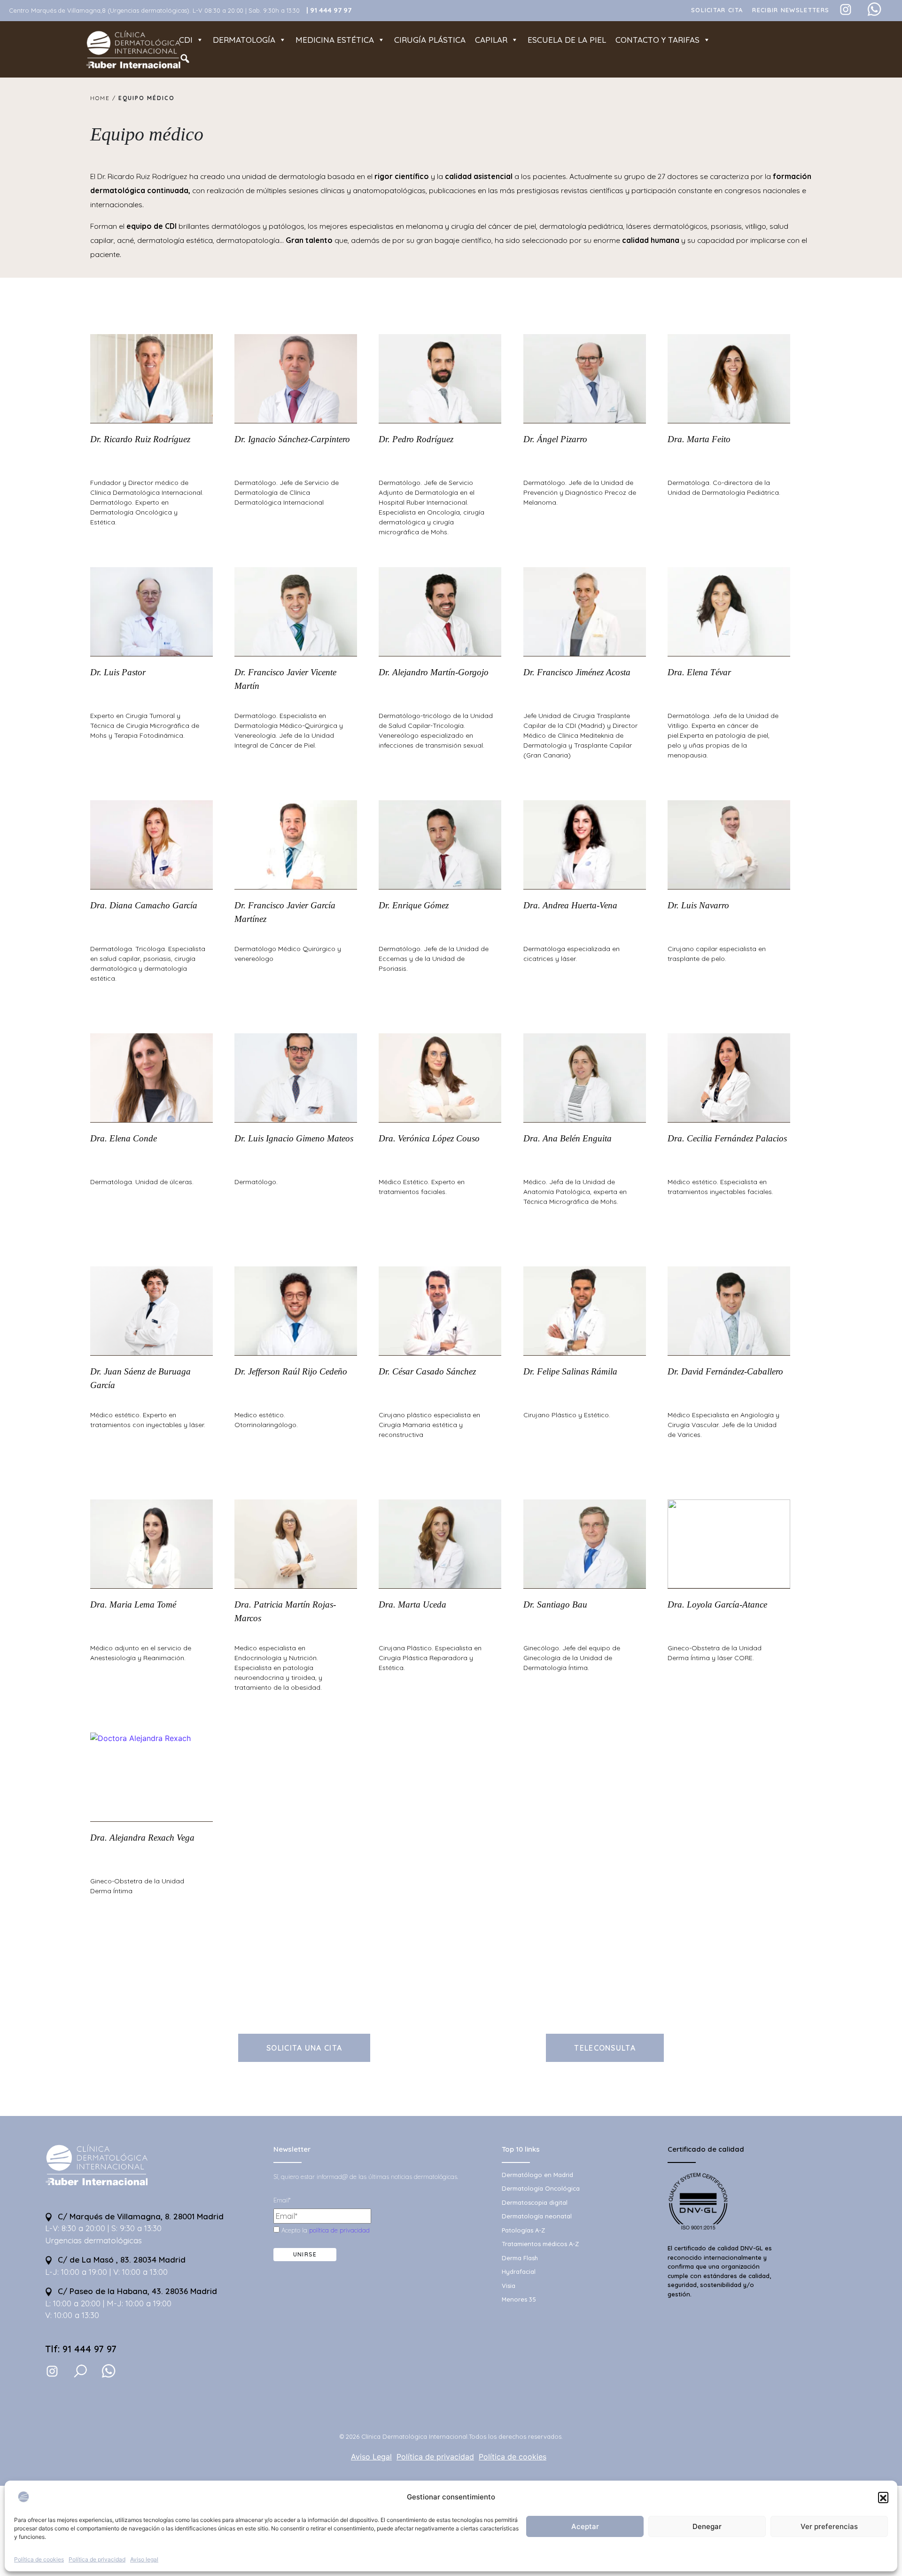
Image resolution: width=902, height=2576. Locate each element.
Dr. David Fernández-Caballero (725, 1371)
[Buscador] (185, 59)
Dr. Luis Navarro (698, 905)
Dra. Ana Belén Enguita (568, 1138)
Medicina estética (335, 40)
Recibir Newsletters (791, 10)
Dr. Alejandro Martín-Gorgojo (434, 672)
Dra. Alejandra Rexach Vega (142, 1838)
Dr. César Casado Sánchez (427, 1371)
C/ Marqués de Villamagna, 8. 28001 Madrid (140, 2216)
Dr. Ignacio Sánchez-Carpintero (292, 439)
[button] (883, 2497)
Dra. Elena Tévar (699, 672)
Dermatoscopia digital (535, 2202)
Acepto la (325, 2230)
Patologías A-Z (523, 2230)
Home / (104, 98)
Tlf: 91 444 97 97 (81, 2349)
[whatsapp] (109, 2371)
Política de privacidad (97, 2559)
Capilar (491, 40)
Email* (282, 2200)
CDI (186, 40)
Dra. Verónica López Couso (429, 1138)
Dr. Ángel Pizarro (555, 439)
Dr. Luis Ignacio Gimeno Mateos (294, 1138)
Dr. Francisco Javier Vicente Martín (285, 679)
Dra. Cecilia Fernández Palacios (727, 1138)
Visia (509, 2286)
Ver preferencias (829, 2526)
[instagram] (52, 2371)
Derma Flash (520, 2258)
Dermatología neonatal (537, 2216)
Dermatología (244, 40)
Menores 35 (519, 2299)
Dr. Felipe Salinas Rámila (570, 1371)
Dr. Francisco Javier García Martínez (285, 912)
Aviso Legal (371, 2457)
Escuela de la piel (567, 40)
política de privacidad (339, 2230)
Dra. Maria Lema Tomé (133, 1604)
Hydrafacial (519, 2272)
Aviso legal (144, 2559)
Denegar (707, 2526)
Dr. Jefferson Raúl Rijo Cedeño (291, 1371)
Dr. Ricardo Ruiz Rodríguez (140, 439)
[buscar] (80, 2371)
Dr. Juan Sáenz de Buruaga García (140, 1378)
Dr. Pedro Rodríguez (416, 439)
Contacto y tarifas (657, 40)
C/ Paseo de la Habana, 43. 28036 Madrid (136, 2291)
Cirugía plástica (430, 40)
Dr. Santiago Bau (555, 1604)
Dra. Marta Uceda (412, 1604)
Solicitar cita (717, 10)
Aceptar (585, 2526)
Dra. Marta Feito (699, 439)
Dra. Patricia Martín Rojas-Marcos (285, 1611)
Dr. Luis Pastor (118, 672)
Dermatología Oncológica (541, 2188)
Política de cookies (39, 2559)
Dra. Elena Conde (124, 1138)
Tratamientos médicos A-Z (540, 2244)
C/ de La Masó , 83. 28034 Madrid (121, 2260)
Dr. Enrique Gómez (414, 905)
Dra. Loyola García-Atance (717, 1604)
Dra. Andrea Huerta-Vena (570, 905)
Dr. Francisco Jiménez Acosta (577, 672)
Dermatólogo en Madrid (537, 2175)
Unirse (305, 2254)
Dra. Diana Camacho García (144, 905)
